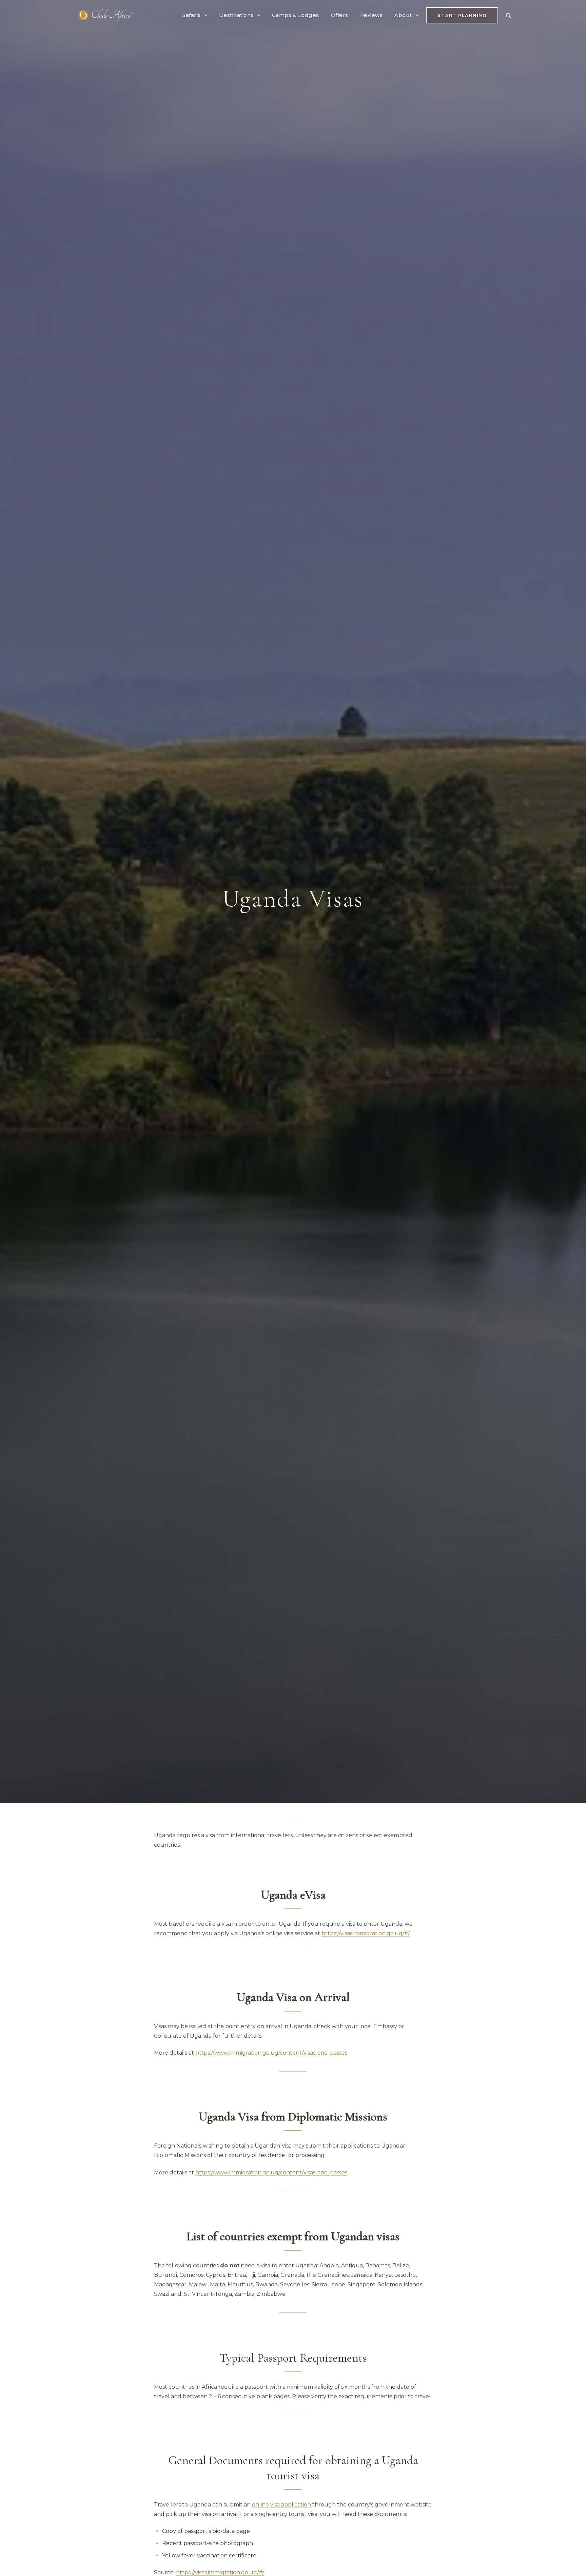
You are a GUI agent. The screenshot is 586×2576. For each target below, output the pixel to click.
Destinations (236, 15)
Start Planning (462, 15)
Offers (340, 15)
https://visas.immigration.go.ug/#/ (220, 2572)
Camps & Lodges (296, 15)
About (403, 15)
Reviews (372, 15)
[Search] (508, 15)
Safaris (192, 15)
